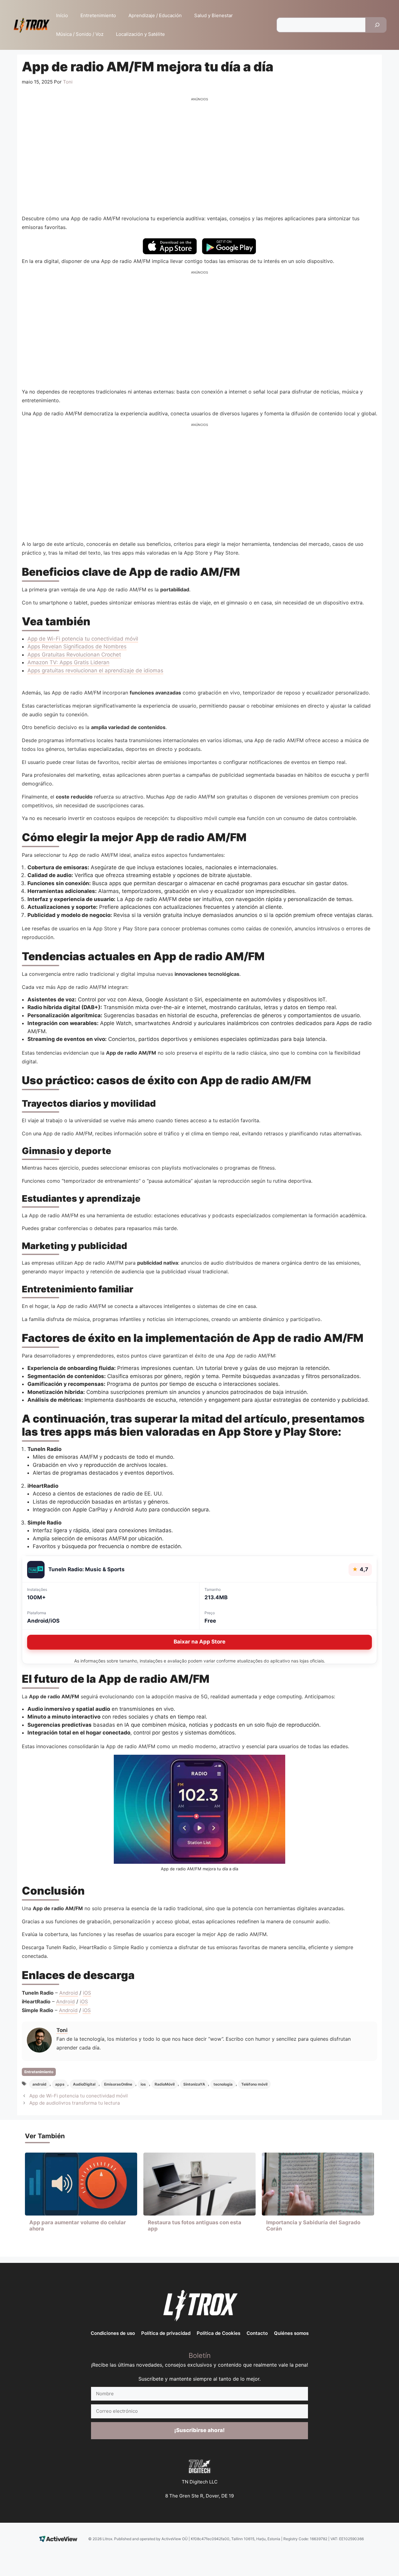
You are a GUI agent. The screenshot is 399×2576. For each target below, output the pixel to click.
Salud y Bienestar (214, 15)
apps (60, 2084)
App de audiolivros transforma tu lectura (75, 2103)
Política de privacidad (166, 2333)
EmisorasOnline (118, 2084)
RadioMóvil (165, 2084)
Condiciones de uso (113, 2333)
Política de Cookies (219, 2333)
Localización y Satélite (140, 34)
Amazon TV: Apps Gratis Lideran (68, 662)
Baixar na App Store (199, 1642)
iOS (87, 1993)
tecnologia (223, 2084)
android (39, 2084)
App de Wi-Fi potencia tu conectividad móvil (83, 639)
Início (62, 15)
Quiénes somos (291, 2333)
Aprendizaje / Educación (155, 15)
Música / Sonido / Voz (80, 34)
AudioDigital (84, 2084)
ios (143, 2084)
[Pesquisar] (377, 25)
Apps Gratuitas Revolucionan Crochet (74, 655)
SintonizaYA (194, 2084)
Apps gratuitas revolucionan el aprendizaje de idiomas (95, 670)
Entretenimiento (98, 15)
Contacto (257, 2333)
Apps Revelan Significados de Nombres (77, 646)
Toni (62, 2030)
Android (69, 1993)
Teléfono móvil (254, 2084)
